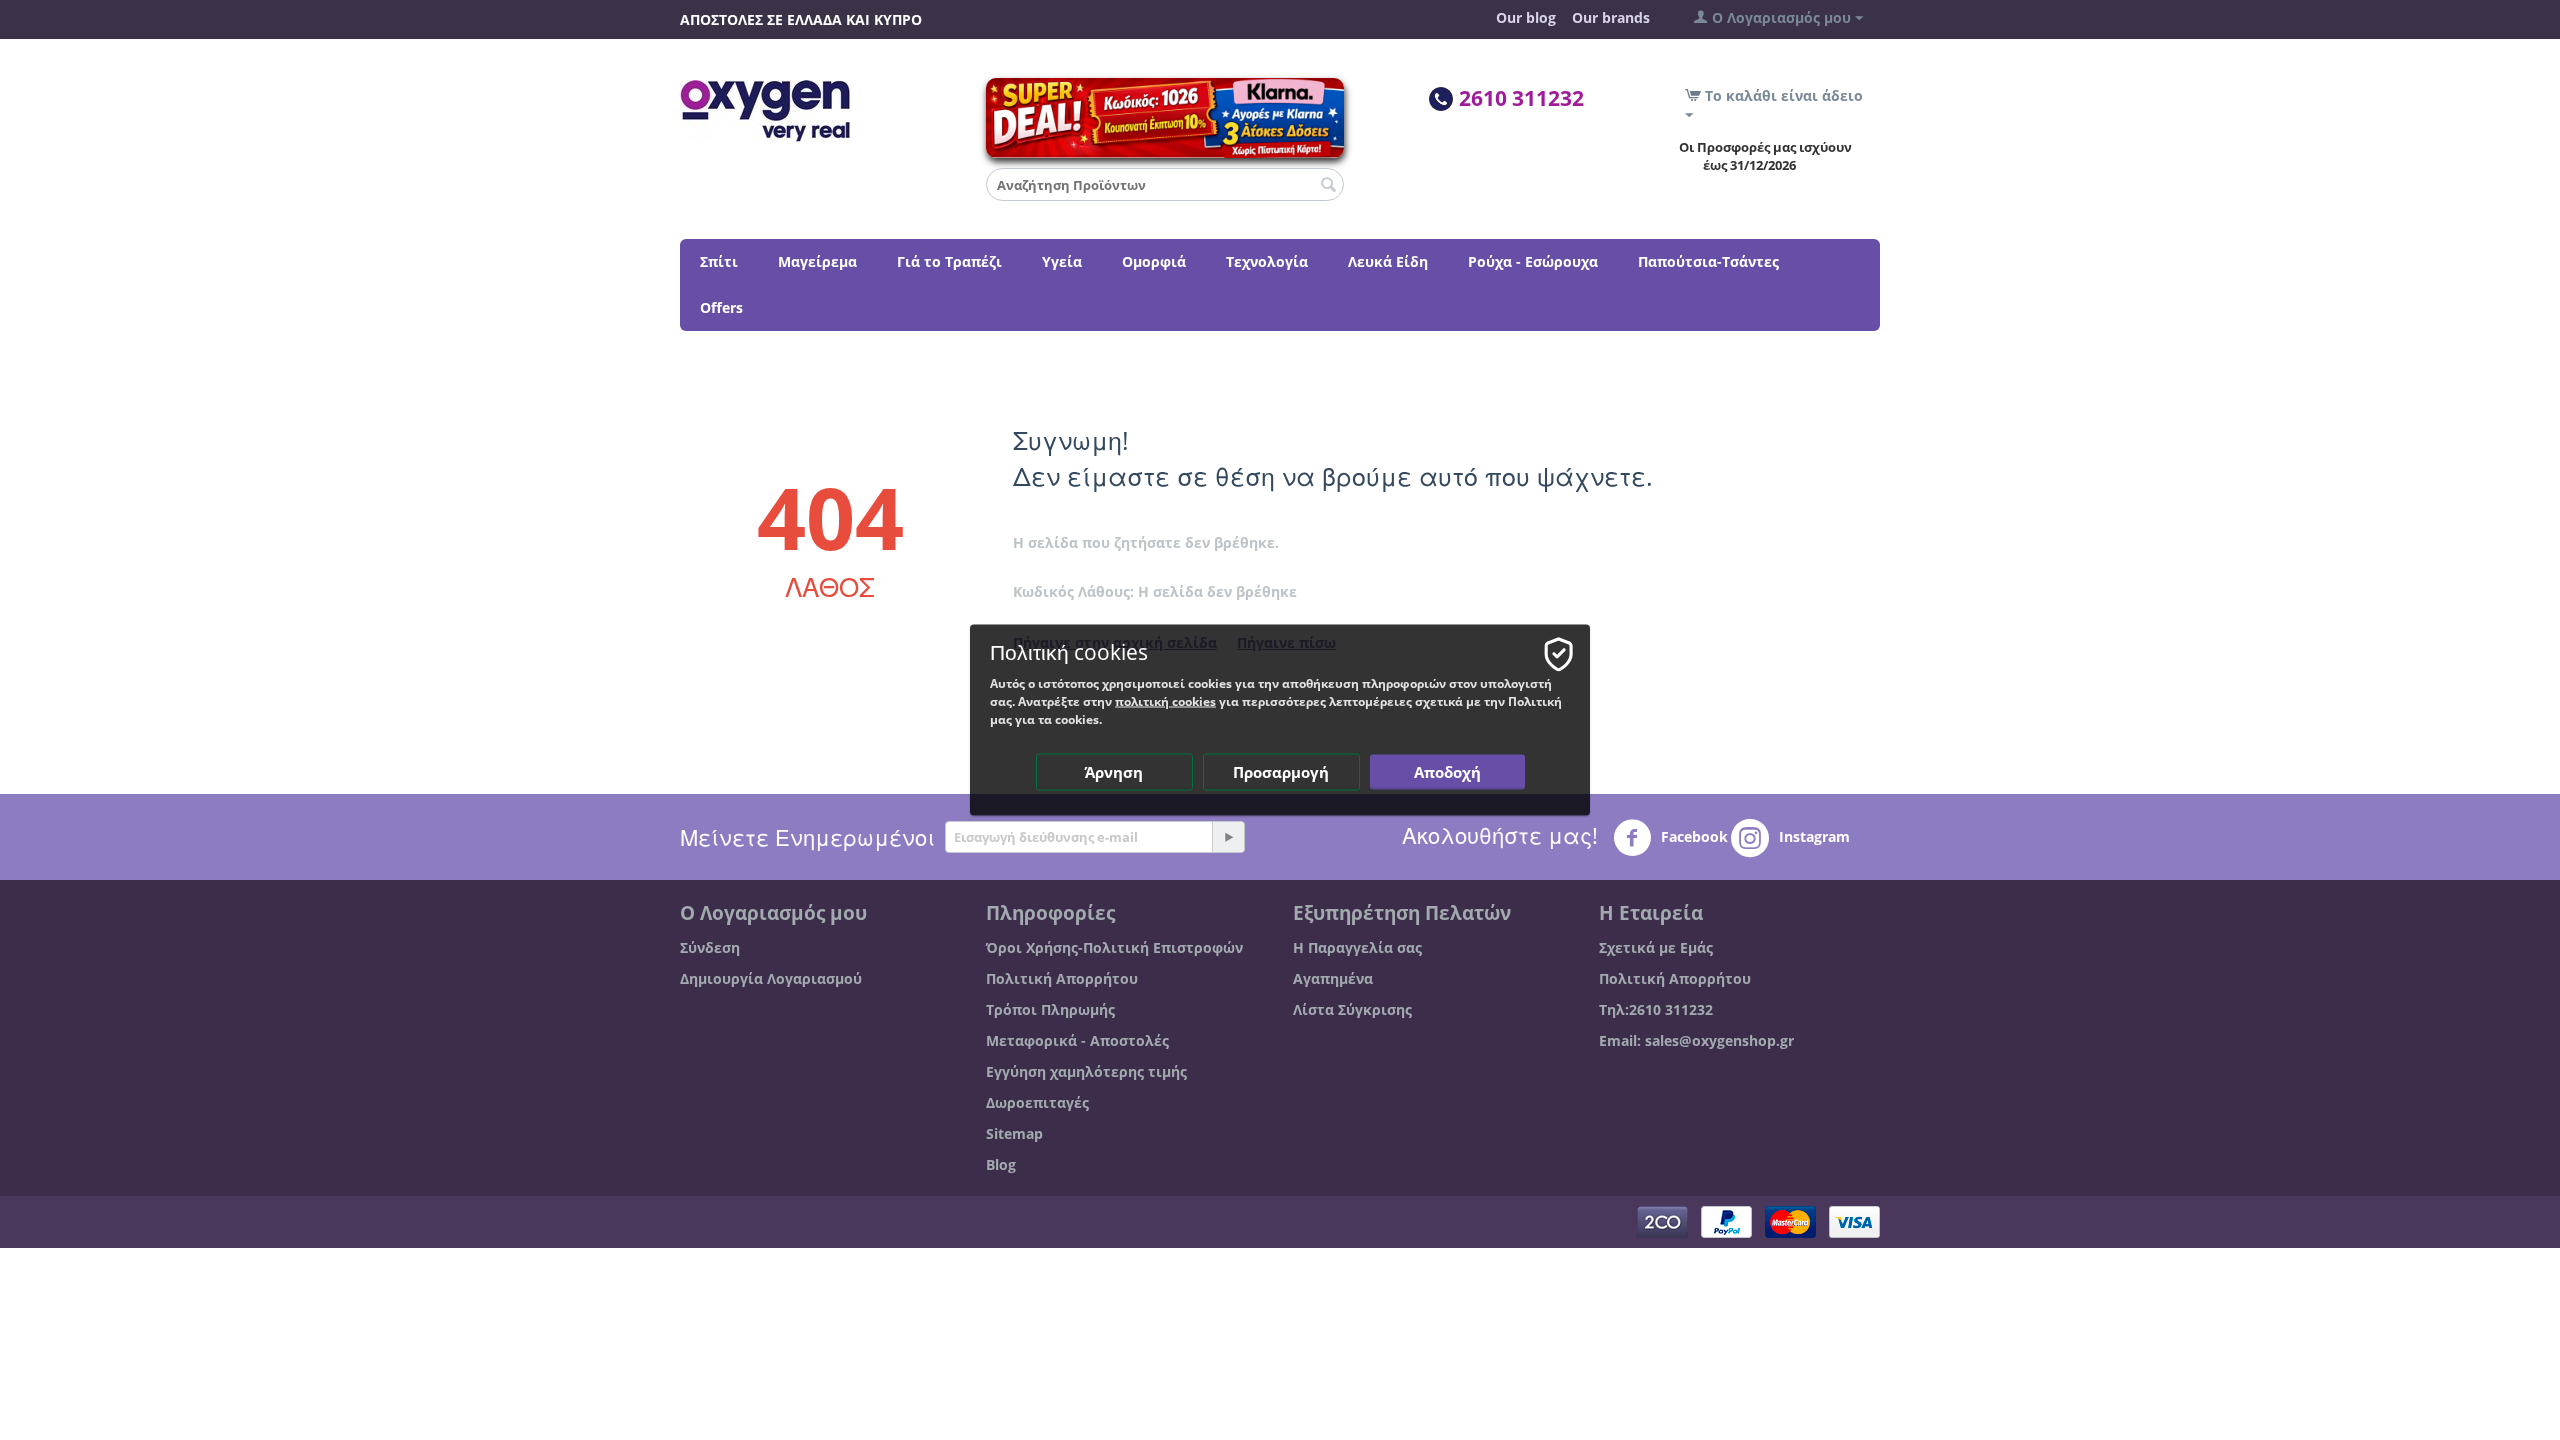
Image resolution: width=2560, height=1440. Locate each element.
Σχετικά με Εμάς (1656, 947)
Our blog (1526, 17)
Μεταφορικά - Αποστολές (1077, 1040)
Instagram (1812, 836)
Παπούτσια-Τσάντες (1708, 261)
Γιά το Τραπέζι (949, 261)
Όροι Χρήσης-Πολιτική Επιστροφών (1114, 947)
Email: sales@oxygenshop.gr (1696, 1040)
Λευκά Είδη (1388, 261)
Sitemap (1014, 1133)
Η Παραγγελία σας (1357, 947)
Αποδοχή (1447, 772)
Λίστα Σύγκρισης (1352, 1009)
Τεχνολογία (1267, 261)
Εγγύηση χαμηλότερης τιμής (1086, 1071)
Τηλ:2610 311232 (1656, 1009)
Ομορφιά (1154, 261)
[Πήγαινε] (1228, 837)
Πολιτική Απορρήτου (1062, 978)
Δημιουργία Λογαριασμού (771, 978)
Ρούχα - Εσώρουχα (1533, 261)
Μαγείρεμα (817, 261)
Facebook (1692, 836)
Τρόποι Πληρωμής (1050, 1009)
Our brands (1611, 17)
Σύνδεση (710, 947)
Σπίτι (719, 261)
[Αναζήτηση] (1329, 186)
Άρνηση (1114, 772)
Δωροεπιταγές (1037, 1102)
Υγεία (1062, 261)
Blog (1001, 1164)
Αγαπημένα (1333, 978)
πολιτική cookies (1165, 701)
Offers (721, 307)
